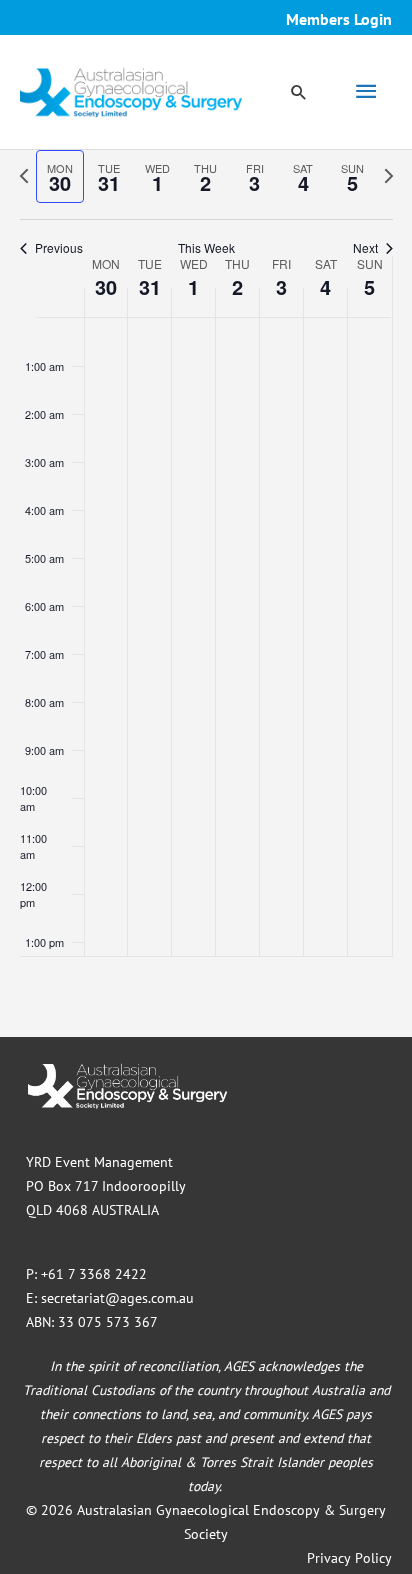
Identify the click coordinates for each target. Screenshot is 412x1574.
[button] (299, 92)
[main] (206, 593)
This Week (206, 248)
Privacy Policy (349, 1558)
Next (365, 248)
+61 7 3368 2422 (94, 1274)
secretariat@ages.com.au (117, 1298)
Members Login (339, 19)
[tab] (60, 176)
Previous (59, 248)
